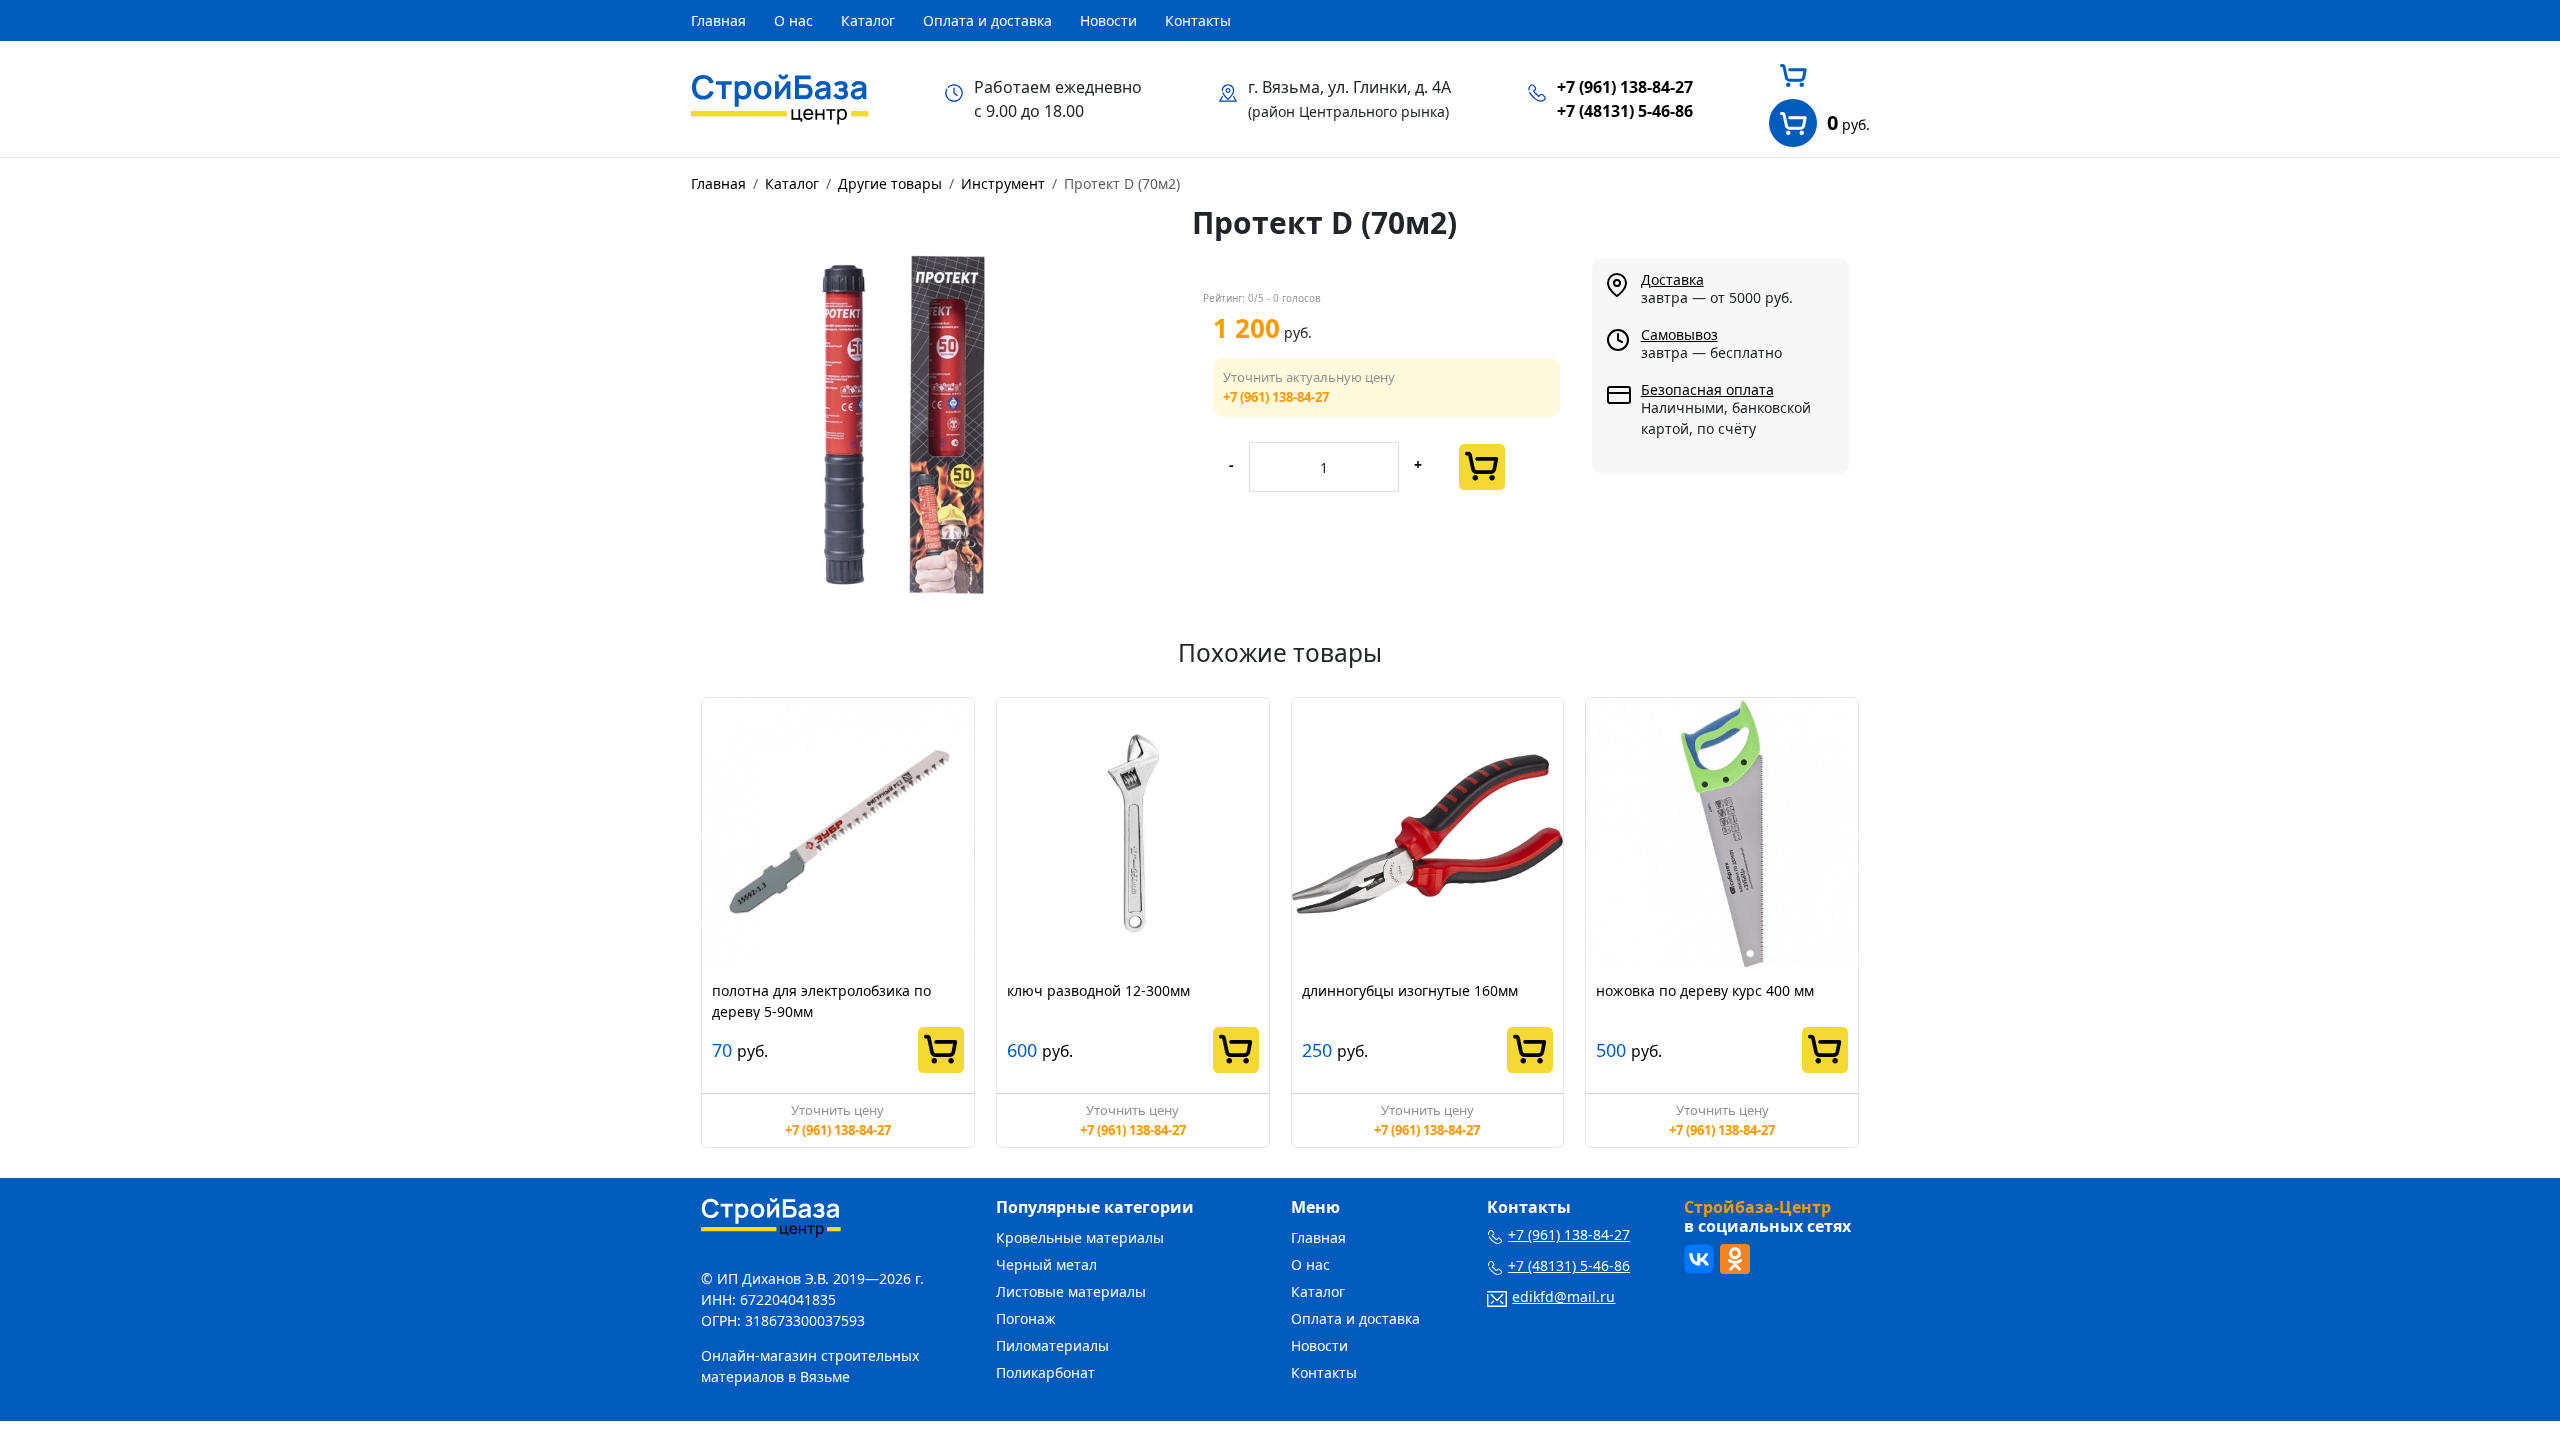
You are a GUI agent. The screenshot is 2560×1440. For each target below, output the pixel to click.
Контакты (1198, 20)
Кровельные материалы (1080, 1237)
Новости (1108, 20)
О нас (793, 20)
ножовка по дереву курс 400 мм (1705, 990)
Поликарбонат (1045, 1372)
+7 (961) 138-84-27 (1625, 87)
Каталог (868, 20)
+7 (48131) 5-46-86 (1625, 111)
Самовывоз (1679, 334)
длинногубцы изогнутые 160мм (1410, 990)
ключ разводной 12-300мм (1098, 990)
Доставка (1672, 279)
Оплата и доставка (987, 20)
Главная (718, 20)
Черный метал (1046, 1264)
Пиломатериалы (1052, 1345)
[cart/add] (1482, 467)
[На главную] (780, 97)
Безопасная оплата (1707, 389)
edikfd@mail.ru (1563, 1296)
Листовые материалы (1071, 1291)
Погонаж (1026, 1318)
